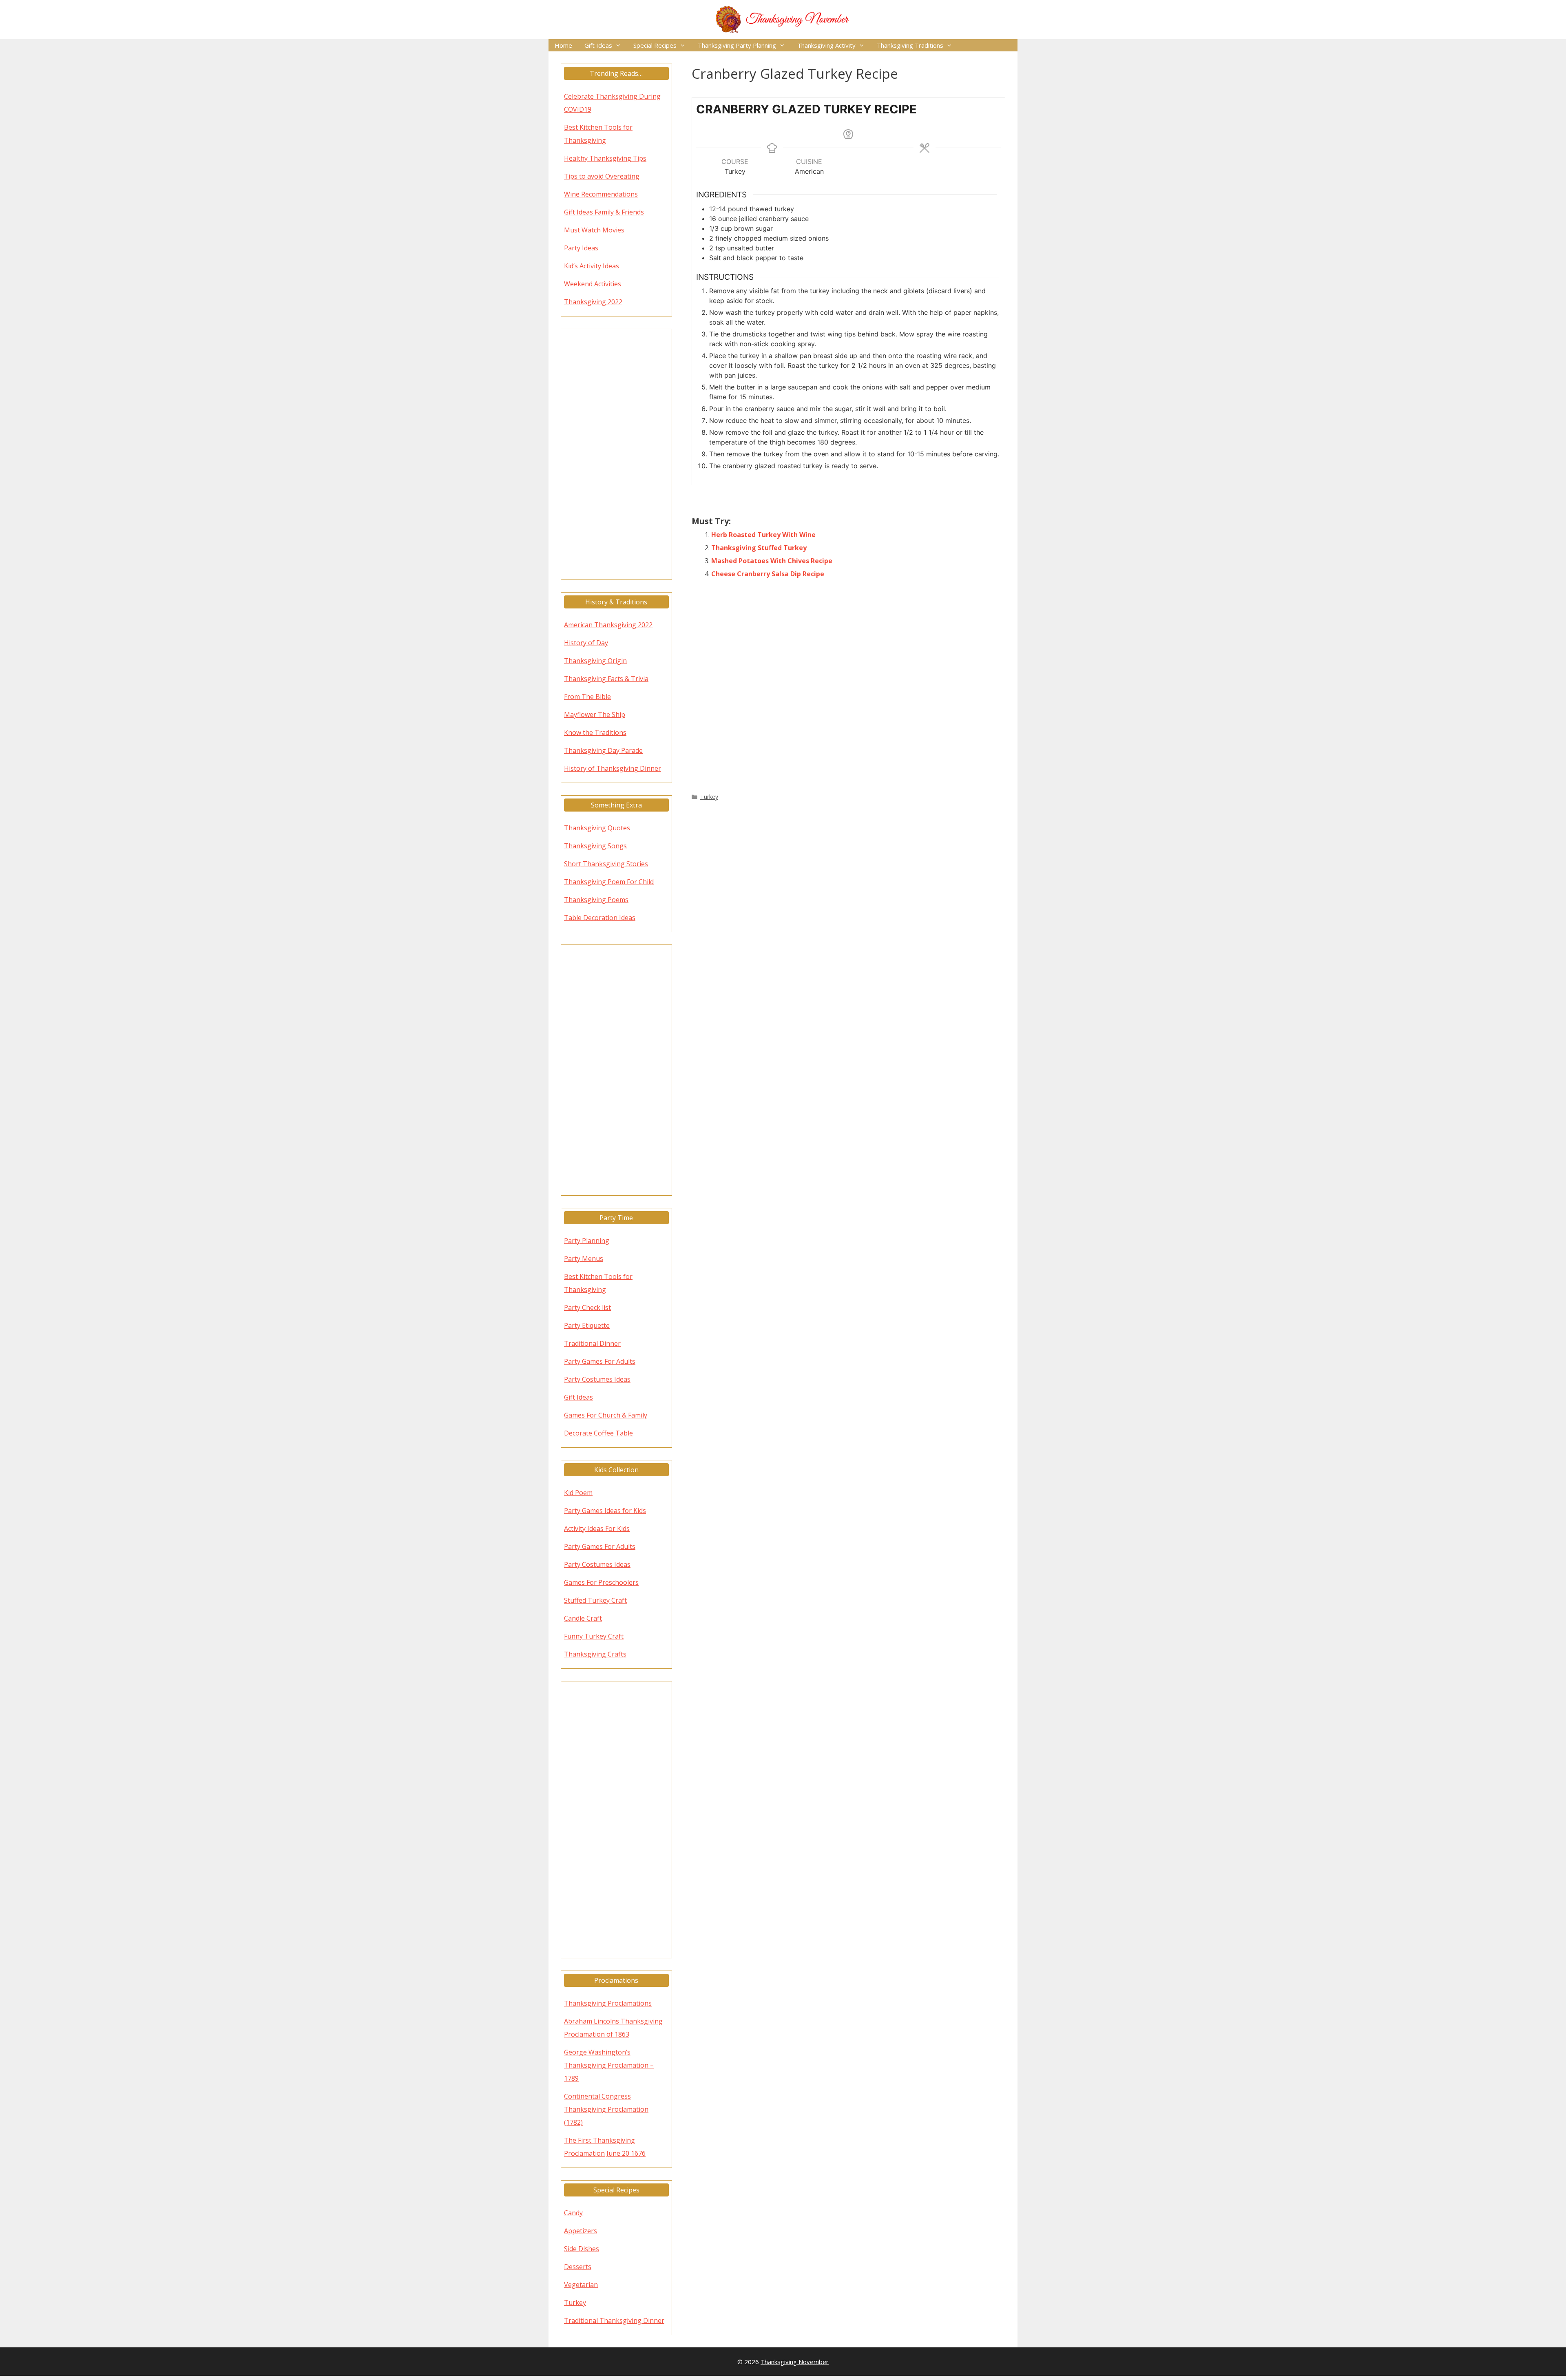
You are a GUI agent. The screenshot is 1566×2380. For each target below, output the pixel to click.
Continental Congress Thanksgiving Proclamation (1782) (606, 2109)
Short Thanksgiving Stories (606, 864)
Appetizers (581, 2231)
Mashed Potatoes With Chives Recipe (772, 561)
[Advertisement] (849, 684)
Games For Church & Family (606, 1415)
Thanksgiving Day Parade (603, 750)
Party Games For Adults (600, 1361)
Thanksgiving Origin (595, 661)
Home (563, 45)
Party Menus (584, 1259)
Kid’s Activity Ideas (592, 266)
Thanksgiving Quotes (597, 828)
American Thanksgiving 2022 (608, 625)
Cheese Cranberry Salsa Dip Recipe (768, 574)
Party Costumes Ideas (597, 1379)
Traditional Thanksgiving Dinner (614, 2320)
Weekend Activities (593, 284)
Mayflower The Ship (595, 714)
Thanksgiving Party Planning (737, 45)
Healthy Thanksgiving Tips (605, 158)
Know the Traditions (595, 732)
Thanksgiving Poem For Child (609, 882)
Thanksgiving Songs (595, 846)
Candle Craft (583, 1618)
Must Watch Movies (594, 230)
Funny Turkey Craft (594, 1636)
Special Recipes (655, 45)
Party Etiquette (587, 1325)
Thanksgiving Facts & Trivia (606, 679)
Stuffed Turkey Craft (595, 1600)
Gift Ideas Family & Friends (604, 212)
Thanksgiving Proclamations (608, 2003)
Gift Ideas (598, 45)
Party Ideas (581, 248)
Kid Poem (578, 1493)
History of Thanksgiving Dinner (613, 768)
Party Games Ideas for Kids (605, 1511)
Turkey (709, 797)
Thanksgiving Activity (826, 45)
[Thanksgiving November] (783, 19)
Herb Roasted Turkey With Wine (763, 535)
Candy (573, 2213)
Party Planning (587, 1241)
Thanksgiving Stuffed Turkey (759, 548)
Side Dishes (582, 2249)
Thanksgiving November (795, 2362)
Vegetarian (581, 2285)
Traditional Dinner (592, 1343)
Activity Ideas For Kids (597, 1528)
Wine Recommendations (601, 194)
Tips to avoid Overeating (602, 176)
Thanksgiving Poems (596, 900)
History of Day (586, 643)
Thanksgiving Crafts (595, 1654)
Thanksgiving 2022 (593, 302)
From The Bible (587, 697)
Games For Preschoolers (601, 1582)
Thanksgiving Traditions (910, 45)
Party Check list (587, 1307)
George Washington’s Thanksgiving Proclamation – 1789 (609, 2065)
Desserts (578, 2267)
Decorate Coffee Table (598, 1433)
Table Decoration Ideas (600, 918)
